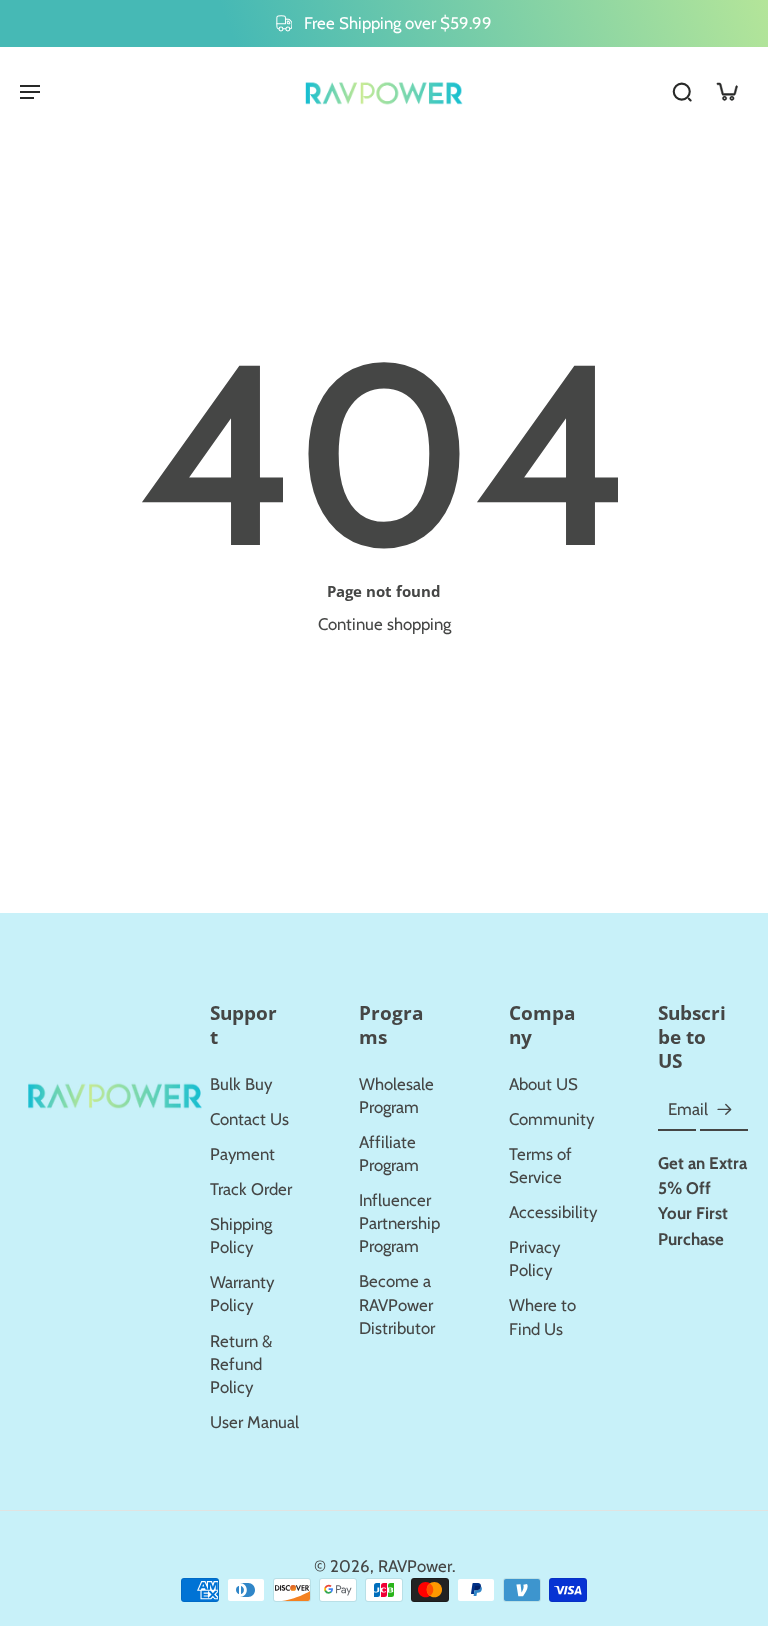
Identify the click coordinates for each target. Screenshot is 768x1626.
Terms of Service (540, 1165)
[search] (682, 91)
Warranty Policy (242, 1293)
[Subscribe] (724, 1110)
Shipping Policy (241, 1235)
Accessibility (553, 1212)
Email (688, 1109)
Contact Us (249, 1119)
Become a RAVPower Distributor (397, 1304)
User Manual (254, 1422)
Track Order (251, 1189)
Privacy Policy (534, 1258)
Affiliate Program (389, 1153)
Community (551, 1119)
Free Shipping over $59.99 (398, 23)
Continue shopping (384, 624)
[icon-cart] (726, 91)
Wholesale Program (396, 1095)
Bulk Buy (241, 1084)
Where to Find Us (542, 1316)
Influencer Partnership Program (399, 1223)
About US (543, 1084)
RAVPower (415, 1566)
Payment (242, 1154)
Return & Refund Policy (241, 1364)
